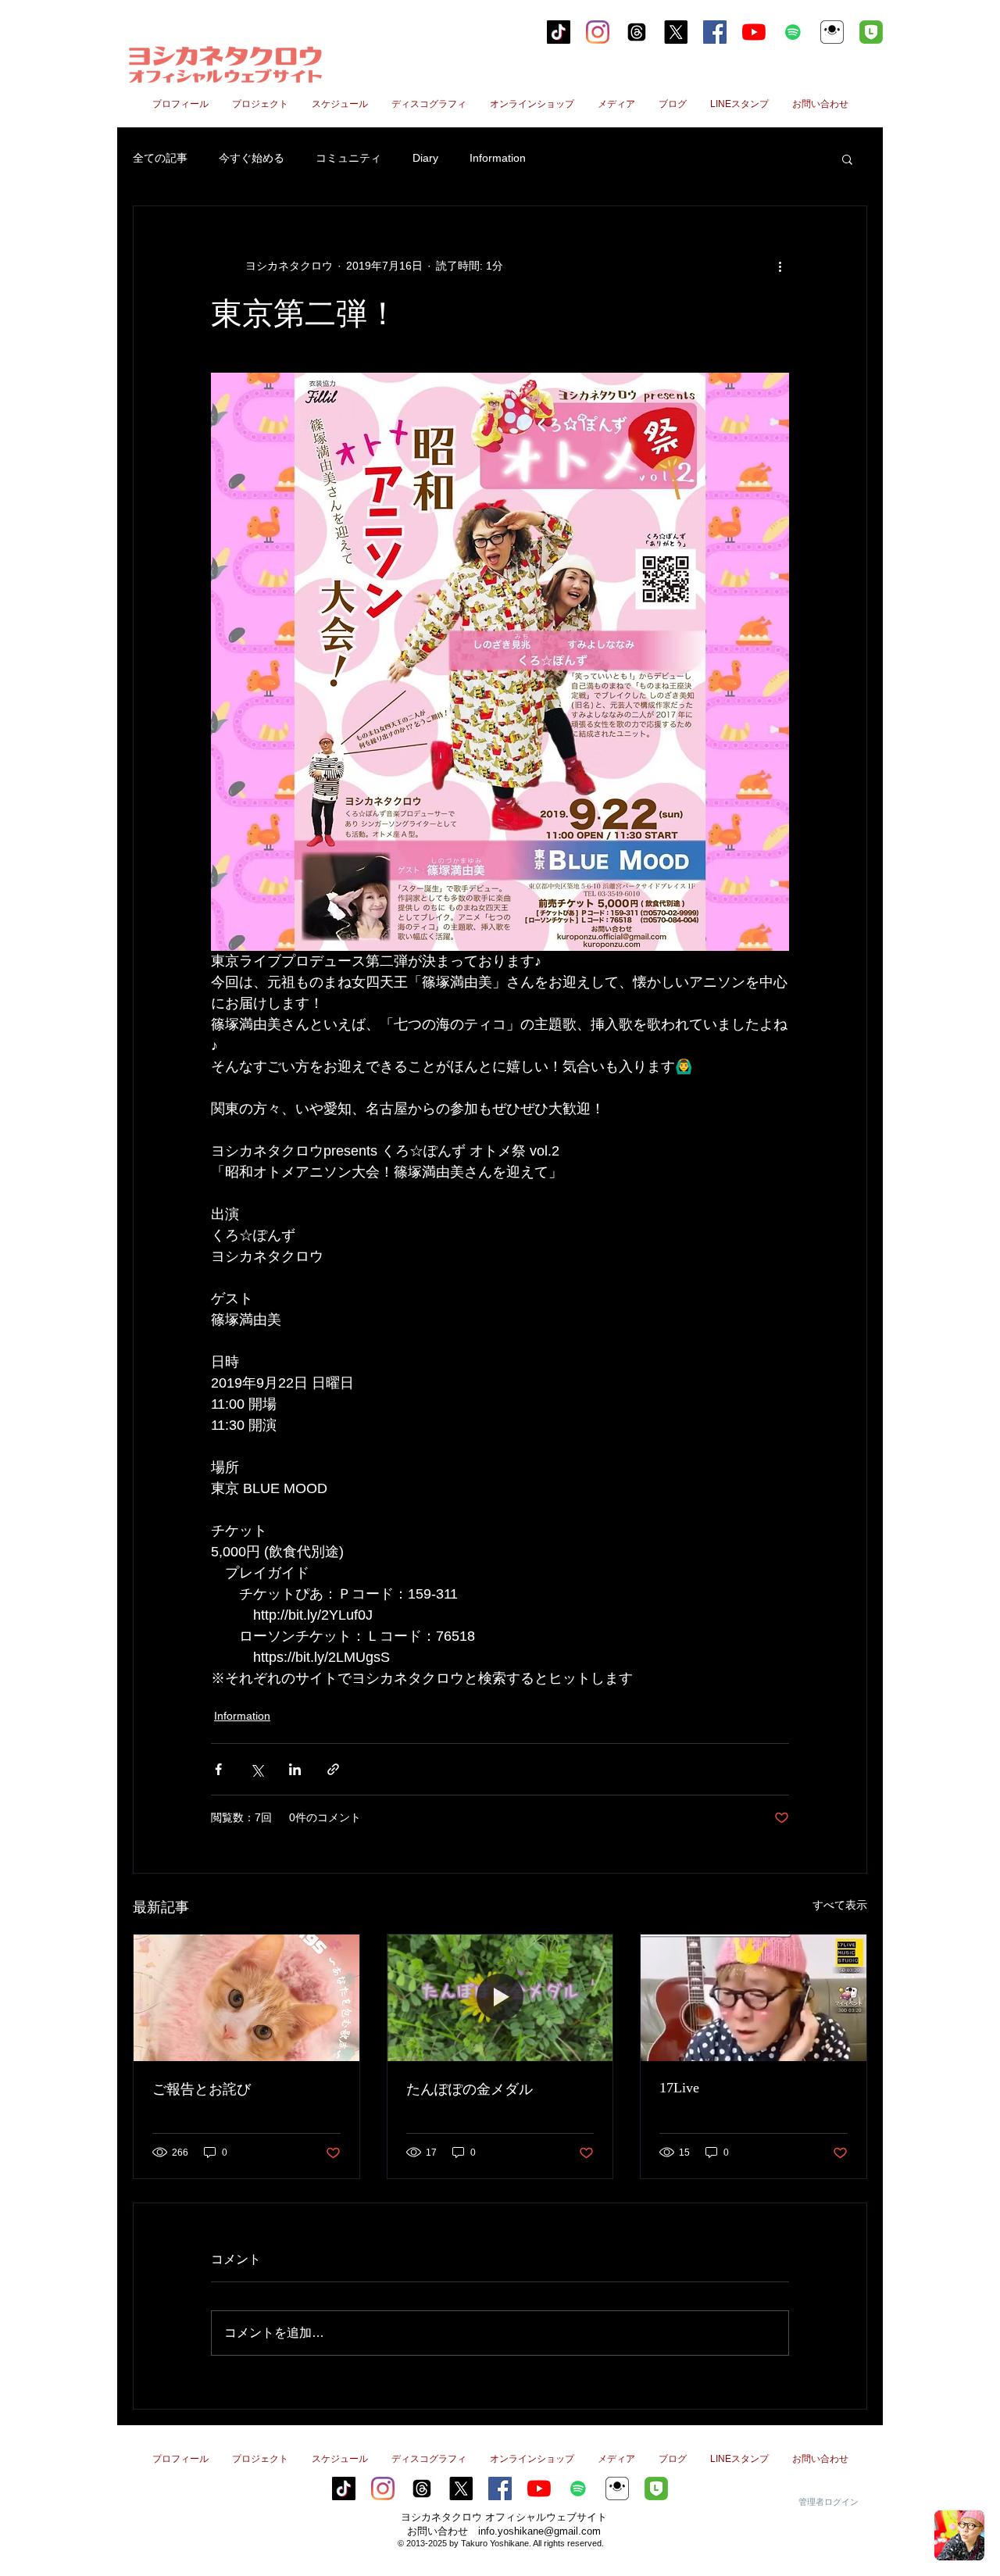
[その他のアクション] (780, 266)
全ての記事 (160, 158)
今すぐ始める (252, 158)
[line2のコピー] (871, 32)
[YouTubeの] (754, 32)
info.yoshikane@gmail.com (539, 2531)
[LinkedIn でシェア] (295, 1769)
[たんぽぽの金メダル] (500, 1998)
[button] (847, 159)
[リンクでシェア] (333, 1769)
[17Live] (754, 1998)
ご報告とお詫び (202, 2089)
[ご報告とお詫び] (246, 1998)
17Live (679, 2088)
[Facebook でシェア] (218, 1769)
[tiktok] (559, 32)
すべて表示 (840, 1905)
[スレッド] (637, 32)
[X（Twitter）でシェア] (257, 1769)
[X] (676, 32)
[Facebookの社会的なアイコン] (715, 32)
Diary (425, 158)
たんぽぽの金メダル (470, 2089)
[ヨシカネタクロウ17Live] (832, 32)
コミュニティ (348, 158)
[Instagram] (598, 32)
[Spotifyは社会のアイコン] (793, 32)
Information (498, 158)
